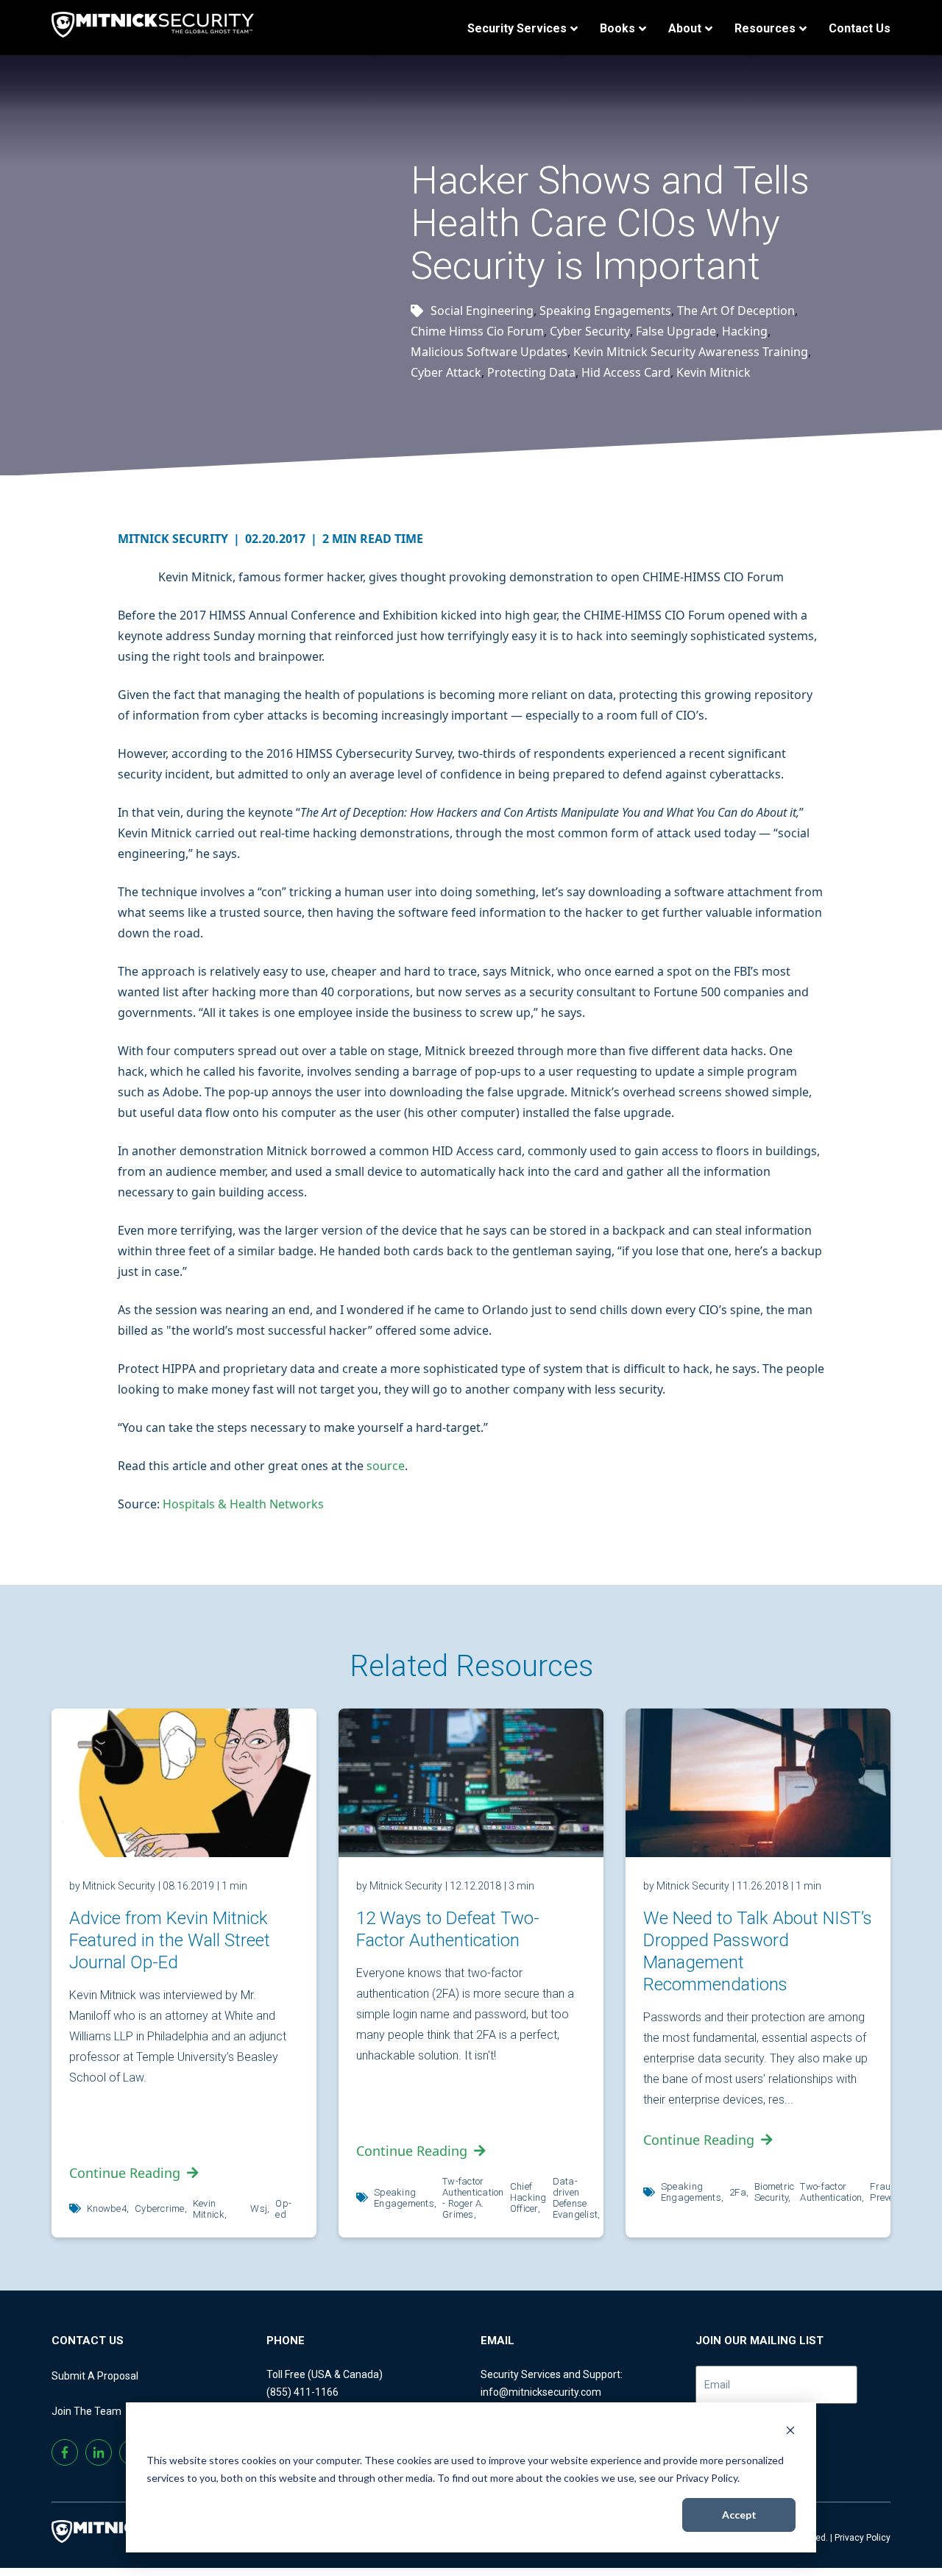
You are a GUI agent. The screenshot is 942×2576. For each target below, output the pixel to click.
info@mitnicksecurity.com (541, 2392)
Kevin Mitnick (713, 372)
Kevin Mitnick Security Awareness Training (691, 352)
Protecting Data (531, 372)
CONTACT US (88, 2341)
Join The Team (86, 2411)
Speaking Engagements (605, 311)
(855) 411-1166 (302, 2392)
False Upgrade (676, 331)
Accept (739, 2515)
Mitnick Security (179, 539)
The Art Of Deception (736, 311)
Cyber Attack (446, 372)
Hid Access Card (626, 372)
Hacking (745, 331)
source (386, 1466)
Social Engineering (482, 311)
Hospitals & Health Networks (243, 1504)
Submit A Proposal (95, 2376)
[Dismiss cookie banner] (790, 2432)
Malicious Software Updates (489, 352)
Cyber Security (590, 331)
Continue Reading (125, 2173)
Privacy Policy (863, 2538)
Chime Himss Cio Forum (477, 331)
